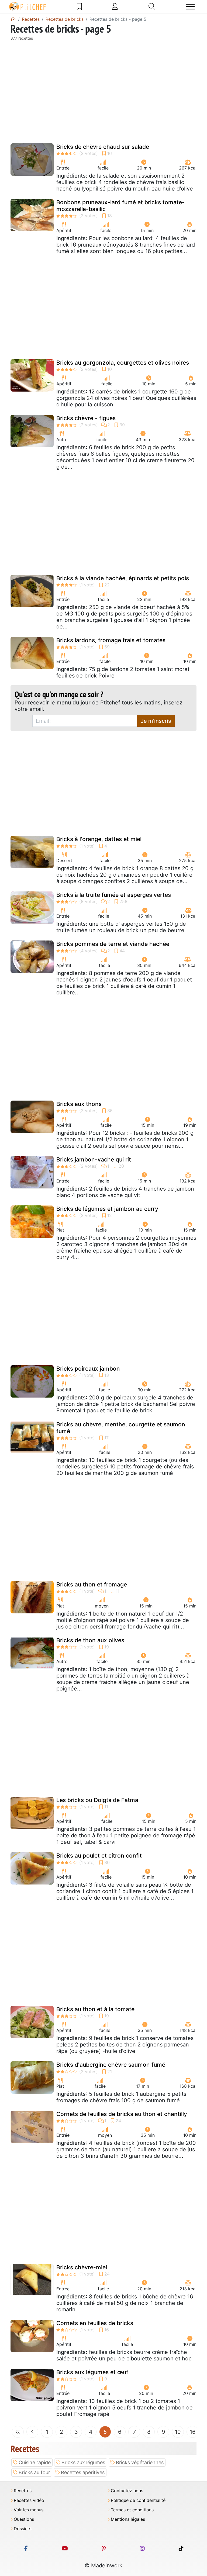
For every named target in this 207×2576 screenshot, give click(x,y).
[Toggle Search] (152, 6)
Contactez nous (127, 2491)
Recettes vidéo (29, 2500)
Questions (24, 2519)
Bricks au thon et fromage (92, 1584)
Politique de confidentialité (138, 2500)
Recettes (23, 2491)
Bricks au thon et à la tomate (95, 2009)
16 (193, 2432)
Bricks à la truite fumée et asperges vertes (114, 895)
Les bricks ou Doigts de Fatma (97, 1800)
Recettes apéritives (83, 2472)
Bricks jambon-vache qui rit (94, 1159)
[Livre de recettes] (79, 6)
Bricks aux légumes (83, 2462)
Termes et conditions (132, 2510)
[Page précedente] (32, 2432)
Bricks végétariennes (140, 2462)
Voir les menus (29, 2510)
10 (178, 2432)
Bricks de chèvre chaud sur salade (103, 147)
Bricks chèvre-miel (82, 2267)
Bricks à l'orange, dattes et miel (99, 839)
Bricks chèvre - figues (86, 418)
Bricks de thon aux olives (90, 1640)
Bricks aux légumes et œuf (92, 2372)
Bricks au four (34, 2472)
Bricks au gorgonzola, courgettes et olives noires (123, 363)
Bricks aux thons (79, 1104)
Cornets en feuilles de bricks (95, 2323)
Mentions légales (128, 2519)
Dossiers (23, 2529)
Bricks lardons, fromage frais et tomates (111, 640)
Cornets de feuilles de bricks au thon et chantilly (122, 2114)
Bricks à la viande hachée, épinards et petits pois (123, 578)
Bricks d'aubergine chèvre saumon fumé (111, 2065)
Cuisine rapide (35, 2462)
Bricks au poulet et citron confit (99, 1856)
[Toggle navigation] (190, 7)
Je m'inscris (156, 721)
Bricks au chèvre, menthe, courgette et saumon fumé (121, 1428)
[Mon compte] (115, 6)
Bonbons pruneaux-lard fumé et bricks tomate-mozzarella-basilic (120, 206)
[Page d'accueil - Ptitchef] (13, 19)
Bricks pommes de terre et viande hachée (113, 944)
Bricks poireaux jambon (88, 1369)
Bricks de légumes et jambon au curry (107, 1209)
